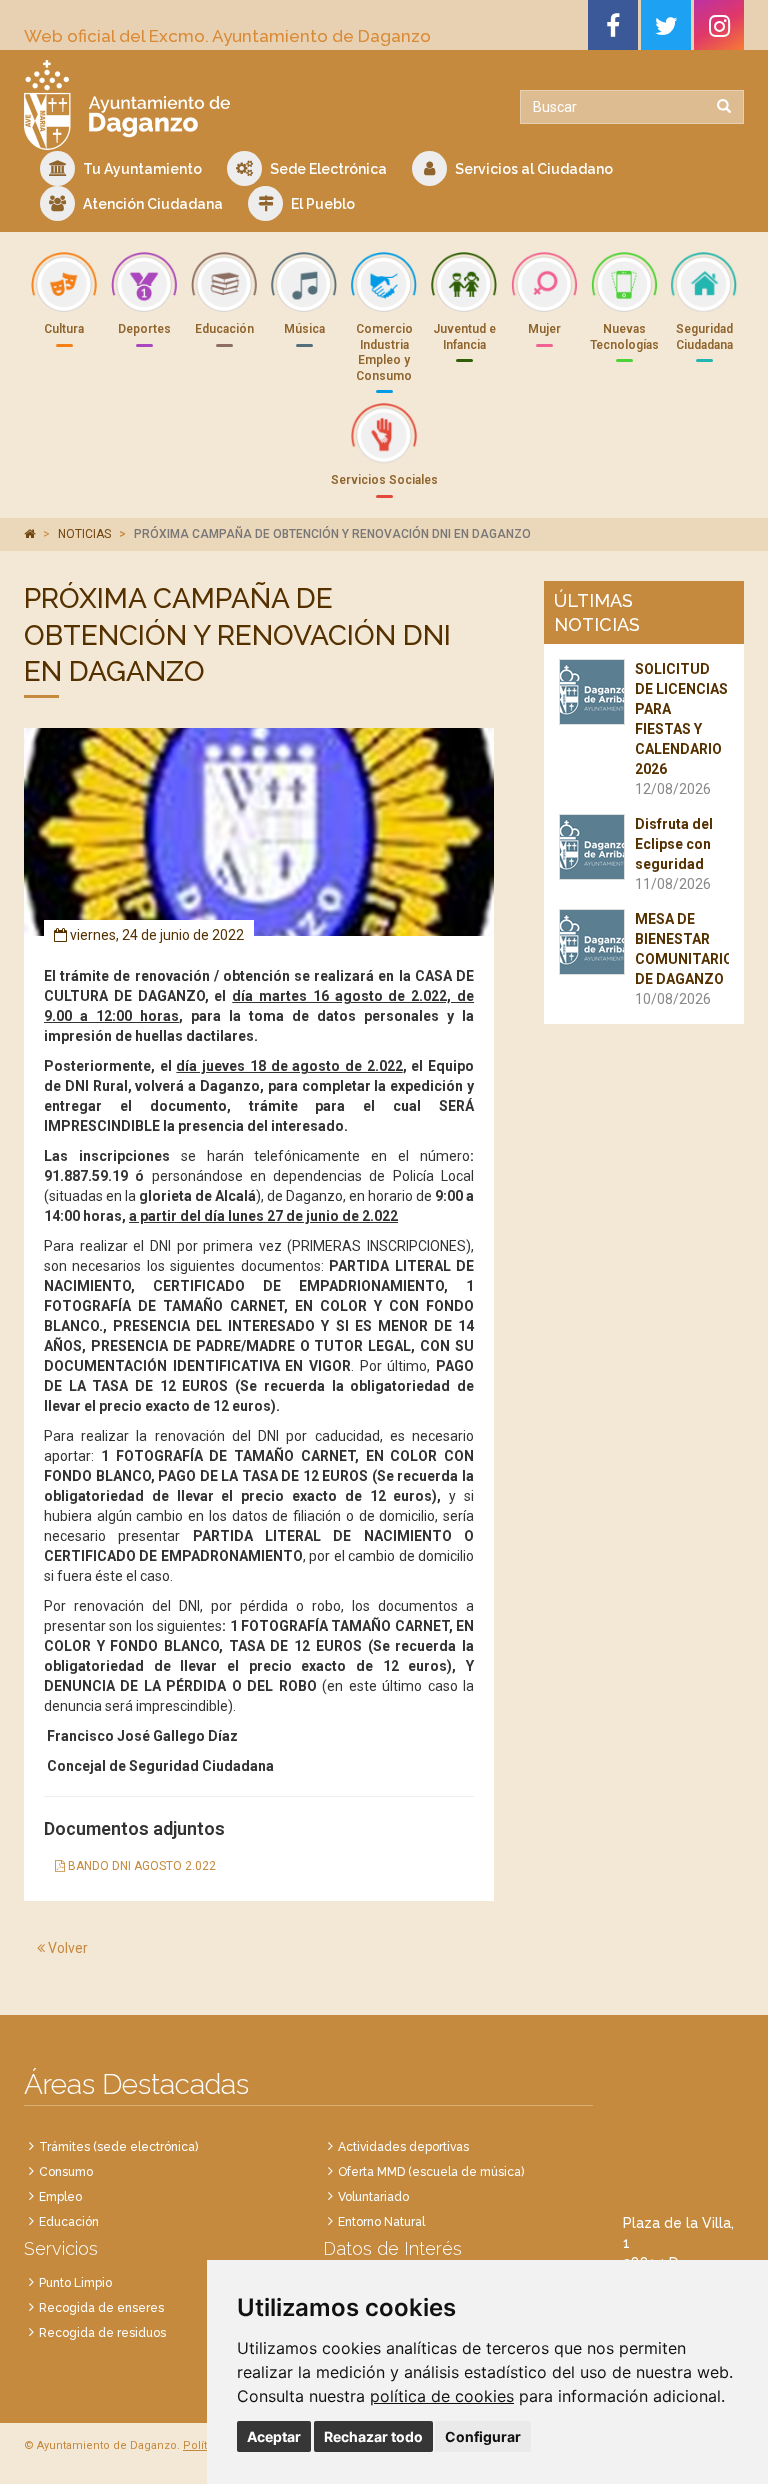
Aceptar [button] (274, 2436)
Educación (69, 2222)
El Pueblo (321, 204)
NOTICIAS (84, 534)
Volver (66, 1948)
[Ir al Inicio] (196, 105)
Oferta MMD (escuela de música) (431, 2172)
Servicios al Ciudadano (532, 169)
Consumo (66, 2172)
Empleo (60, 2197)
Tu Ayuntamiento (141, 169)
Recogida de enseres (101, 2308)
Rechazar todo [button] (373, 2436)
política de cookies (442, 2396)
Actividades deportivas (403, 2147)
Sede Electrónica (327, 169)
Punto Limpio (75, 2283)
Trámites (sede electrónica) (118, 2147)
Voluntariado (373, 2197)
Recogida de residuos (102, 2333)
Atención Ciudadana (151, 204)
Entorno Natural (381, 2222)
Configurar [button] (483, 2436)
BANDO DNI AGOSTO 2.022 (140, 1866)
